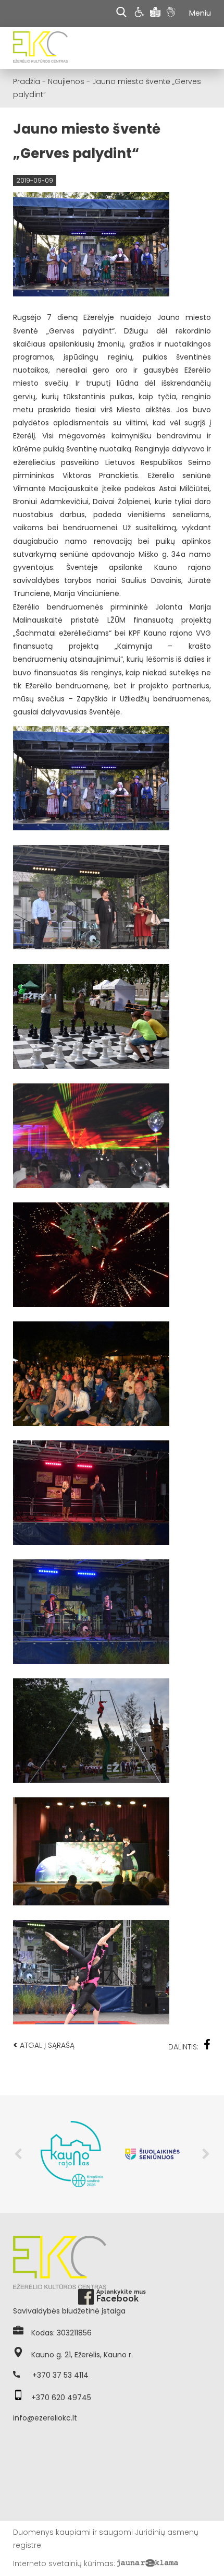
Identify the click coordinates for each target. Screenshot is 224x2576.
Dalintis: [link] (183, 2047)
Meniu (200, 13)
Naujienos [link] (66, 81)
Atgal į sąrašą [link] (44, 2045)
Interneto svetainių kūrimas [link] (63, 2563)
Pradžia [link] (27, 81)
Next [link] (206, 2154)
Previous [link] (18, 2154)
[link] (141, 14)
